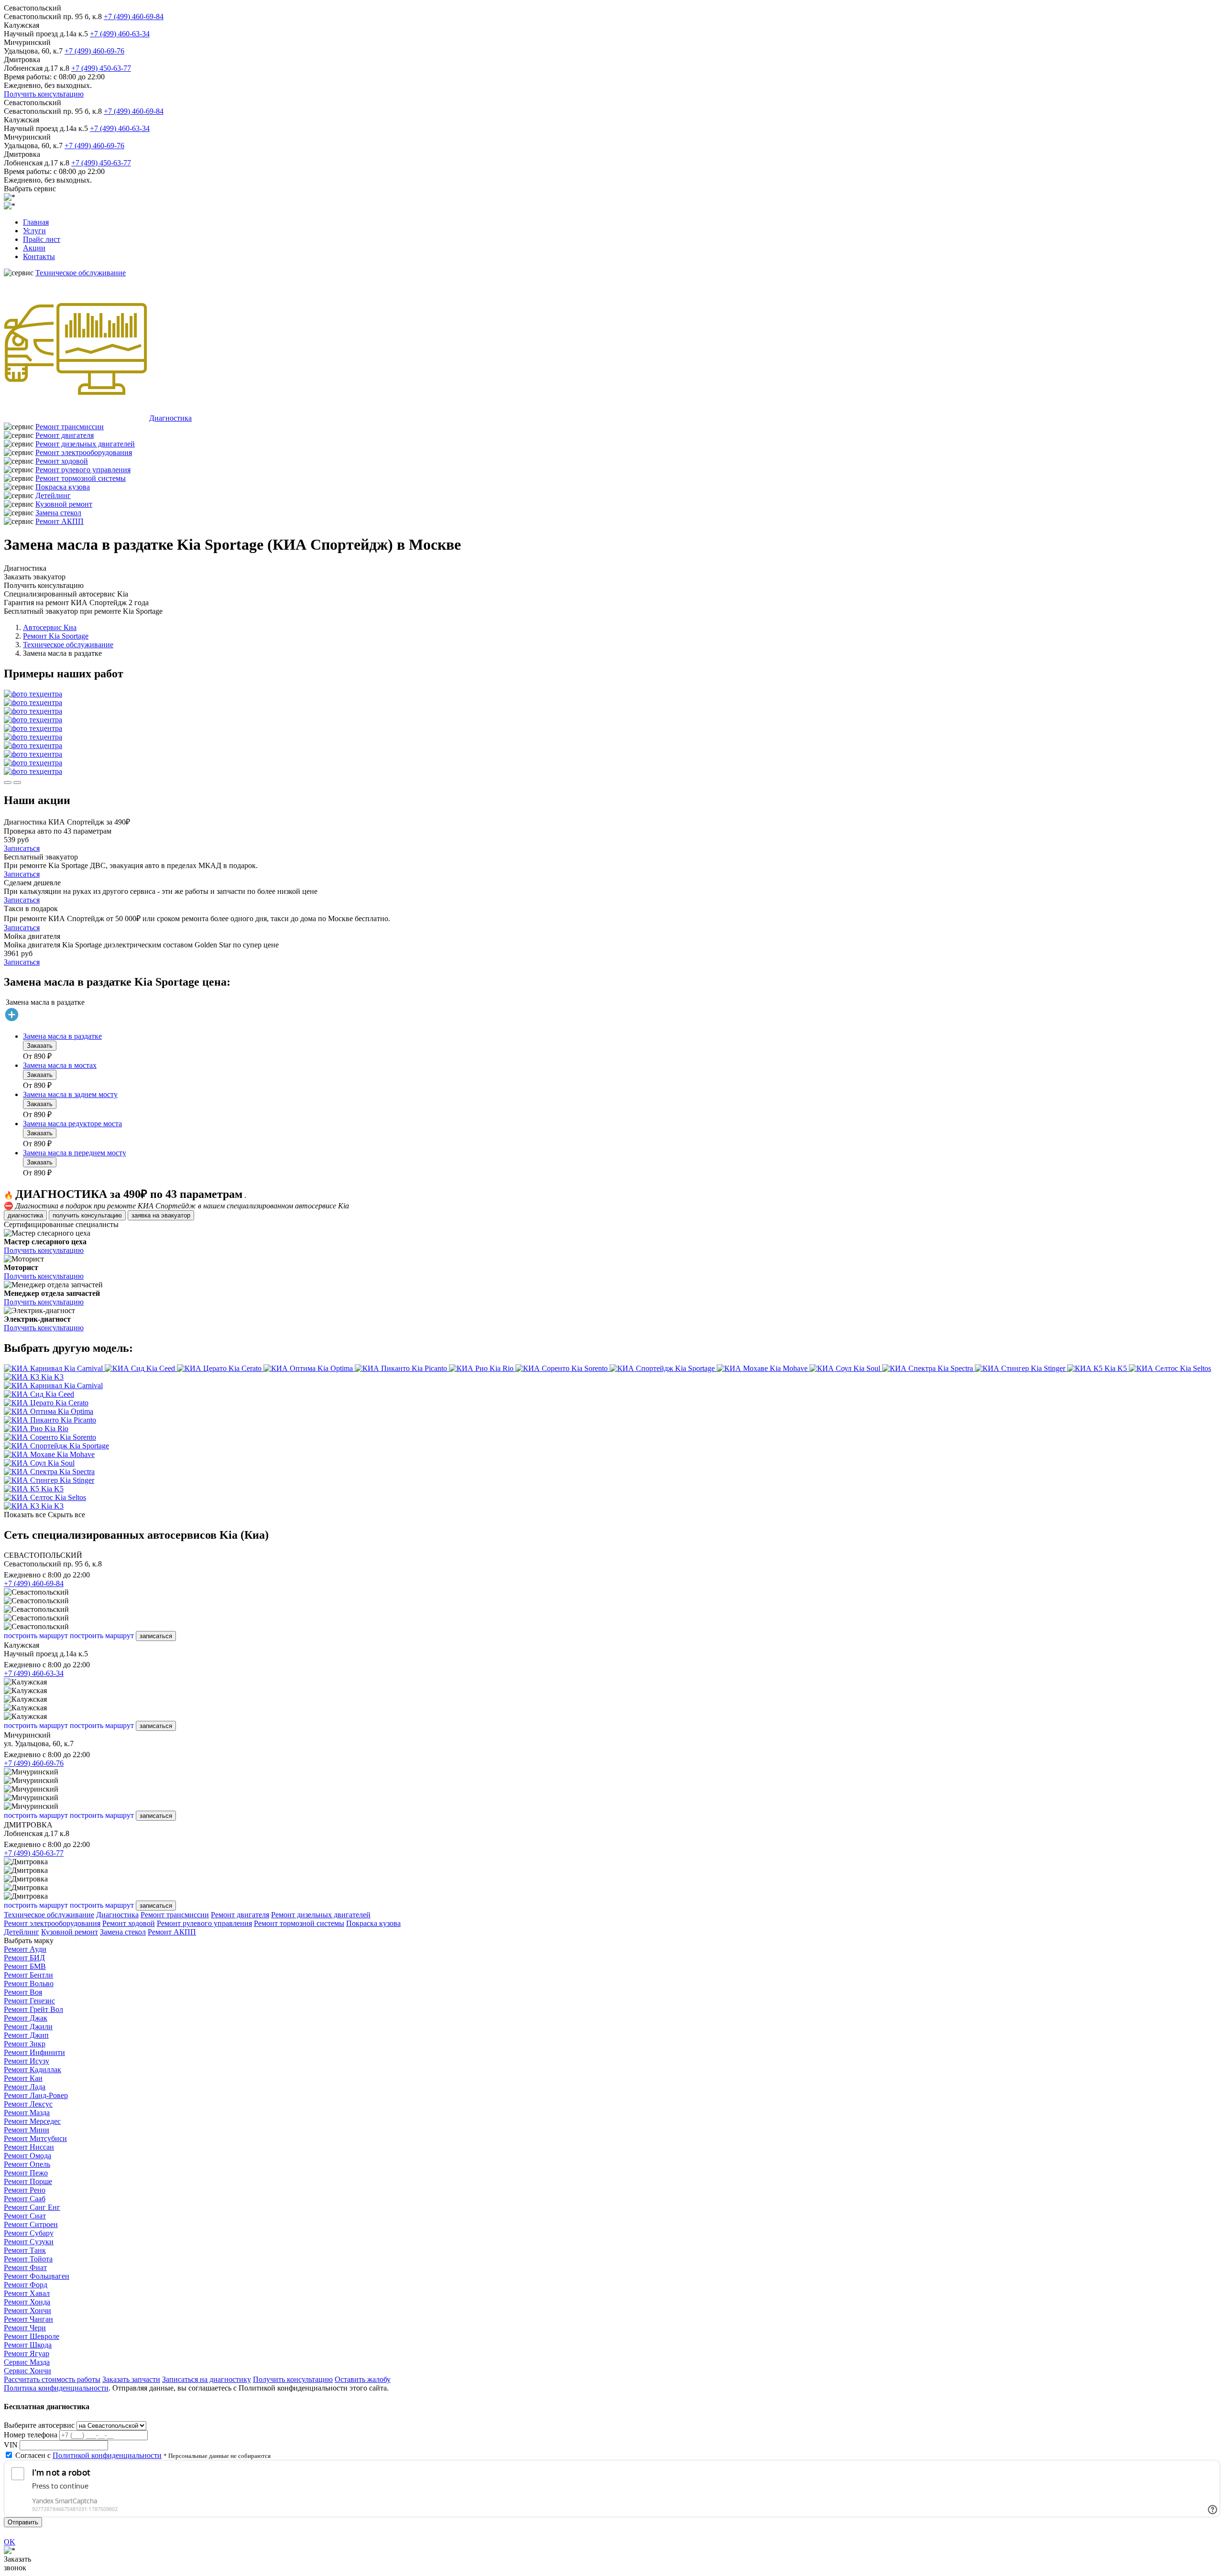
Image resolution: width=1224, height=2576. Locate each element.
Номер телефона (31, 2435)
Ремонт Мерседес (32, 2121)
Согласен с (88, 2455)
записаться (156, 1636)
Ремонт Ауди (25, 1949)
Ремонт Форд (26, 2285)
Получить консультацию (44, 94)
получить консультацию (87, 1215)
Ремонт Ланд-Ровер (36, 2095)
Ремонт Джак (26, 2018)
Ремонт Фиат (25, 2267)
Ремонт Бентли (28, 1975)
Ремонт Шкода (28, 2345)
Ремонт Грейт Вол (33, 2009)
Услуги (34, 231)
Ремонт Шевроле (32, 2336)
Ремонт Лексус (28, 2104)
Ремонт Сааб (25, 2199)
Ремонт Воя (23, 1992)
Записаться (22, 848)
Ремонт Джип (26, 2035)
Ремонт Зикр (25, 2044)
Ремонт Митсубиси (35, 2138)
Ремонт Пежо (26, 2173)
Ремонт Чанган (28, 2319)
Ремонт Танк (25, 2250)
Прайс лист (42, 239)
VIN (11, 2445)
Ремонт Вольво (29, 1984)
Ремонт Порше (28, 2181)
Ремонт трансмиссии (70, 427)
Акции (34, 248)
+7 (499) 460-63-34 (120, 34)
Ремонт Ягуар (27, 2353)
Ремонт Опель (27, 2164)
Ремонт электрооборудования (84, 452)
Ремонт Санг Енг (32, 2207)
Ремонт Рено (25, 2190)
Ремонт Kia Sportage (56, 636)
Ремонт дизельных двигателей (85, 444)
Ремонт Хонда (27, 2302)
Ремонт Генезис (29, 2001)
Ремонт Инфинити (34, 2052)
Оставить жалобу (363, 2379)
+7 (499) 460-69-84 (134, 16)
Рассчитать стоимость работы (52, 2379)
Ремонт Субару (29, 2233)
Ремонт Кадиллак (33, 2070)
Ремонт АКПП (60, 521)
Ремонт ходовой (62, 461)
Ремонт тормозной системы (81, 478)
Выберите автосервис (39, 2425)
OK (10, 2542)
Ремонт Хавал (27, 2293)
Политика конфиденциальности (56, 2388)
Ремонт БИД (24, 1958)
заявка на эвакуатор (161, 1215)
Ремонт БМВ (25, 1966)
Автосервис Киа (50, 627)
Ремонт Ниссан (29, 2147)
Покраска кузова (63, 487)
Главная (36, 222)
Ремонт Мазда (27, 2113)
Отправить (23, 2522)
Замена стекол (58, 513)
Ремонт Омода (27, 2156)
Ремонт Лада (25, 2087)
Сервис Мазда (27, 2362)
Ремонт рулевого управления (83, 470)
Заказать (40, 1046)
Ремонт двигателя (65, 435)
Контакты (39, 256)
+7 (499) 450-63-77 (101, 68)
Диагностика (170, 418)
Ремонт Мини (27, 2130)
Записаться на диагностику (207, 2379)
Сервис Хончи (27, 2371)
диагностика (25, 1215)
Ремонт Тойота (28, 2259)
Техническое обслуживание (81, 273)
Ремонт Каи (23, 2078)
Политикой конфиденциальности (107, 2455)
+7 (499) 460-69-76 (94, 51)
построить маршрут (36, 1636)
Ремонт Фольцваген (37, 2276)
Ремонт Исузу (27, 2061)
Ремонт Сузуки (29, 2242)
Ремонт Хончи (27, 2310)
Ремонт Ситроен (31, 2224)
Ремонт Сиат (25, 2216)
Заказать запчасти (131, 2379)
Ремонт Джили (28, 2027)
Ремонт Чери (25, 2328)
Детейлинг (53, 495)
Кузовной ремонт (64, 504)
